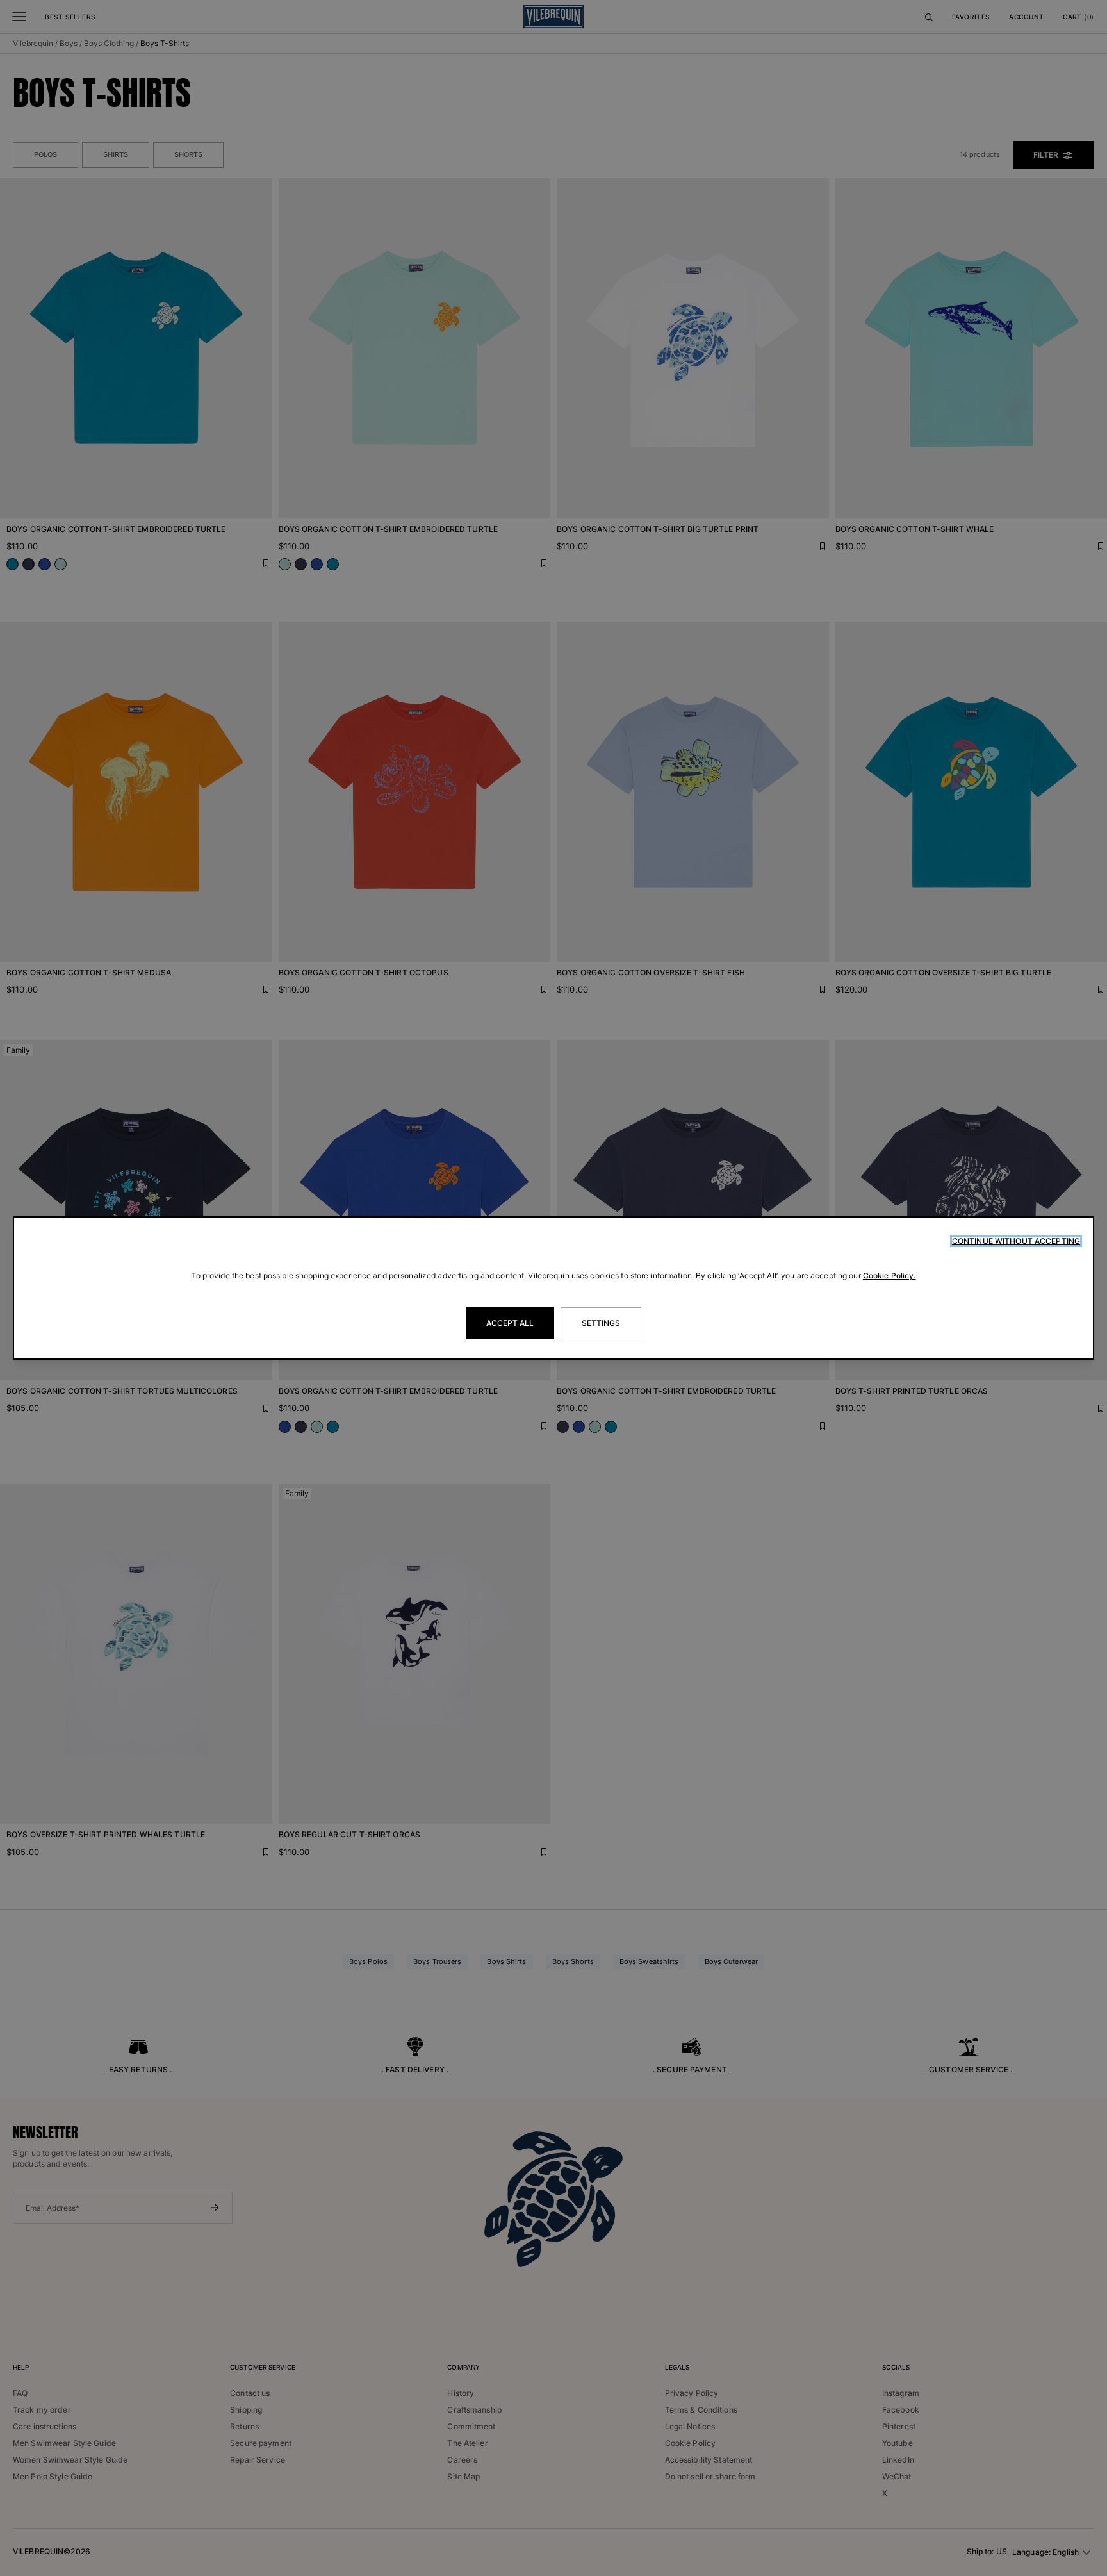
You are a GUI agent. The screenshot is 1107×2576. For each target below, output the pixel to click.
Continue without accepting (1016, 1241)
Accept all (510, 1323)
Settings (601, 1323)
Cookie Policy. (890, 1276)
